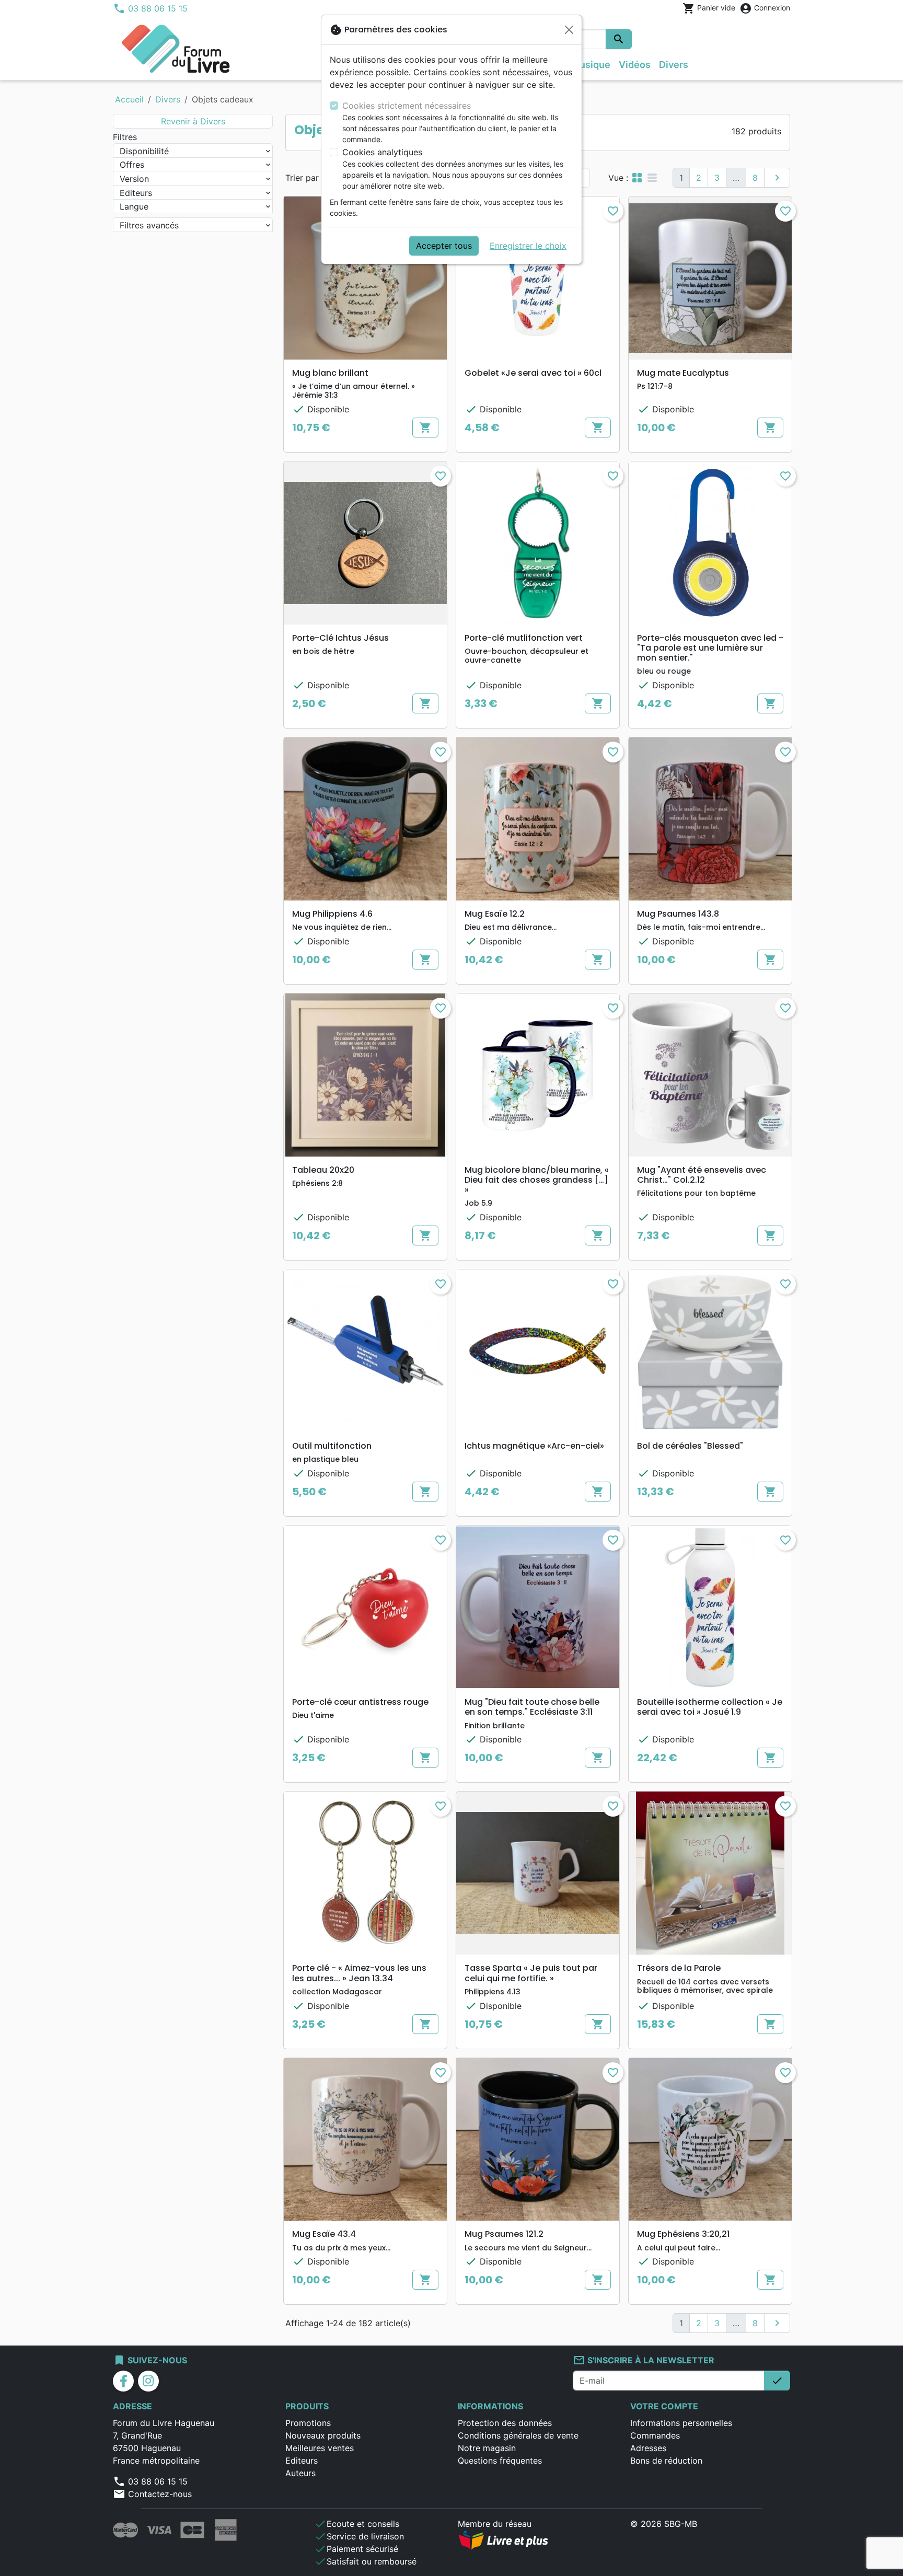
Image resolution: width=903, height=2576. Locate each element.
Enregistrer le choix (528, 246)
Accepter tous (444, 246)
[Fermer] (569, 30)
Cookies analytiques (382, 152)
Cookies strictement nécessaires (407, 106)
